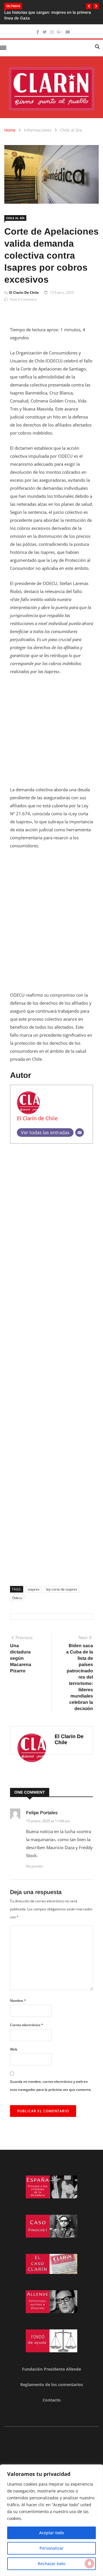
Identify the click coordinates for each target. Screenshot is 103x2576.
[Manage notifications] (90, 2563)
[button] (89, 6)
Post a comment (23, 299)
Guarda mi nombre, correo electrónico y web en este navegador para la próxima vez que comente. (51, 2086)
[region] (51, 2520)
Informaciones (38, 130)
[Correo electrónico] (80, 1133)
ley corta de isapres (62, 1589)
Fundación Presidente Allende (51, 2369)
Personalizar (51, 2548)
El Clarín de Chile (24, 292)
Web (14, 2049)
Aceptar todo (51, 2533)
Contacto (52, 2400)
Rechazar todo (51, 2564)
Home (10, 130)
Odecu (17, 1598)
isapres (34, 1589)
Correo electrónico (27, 2025)
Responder (35, 1866)
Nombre (18, 2001)
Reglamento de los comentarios (52, 2384)
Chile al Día (71, 130)
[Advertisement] (51, 734)
